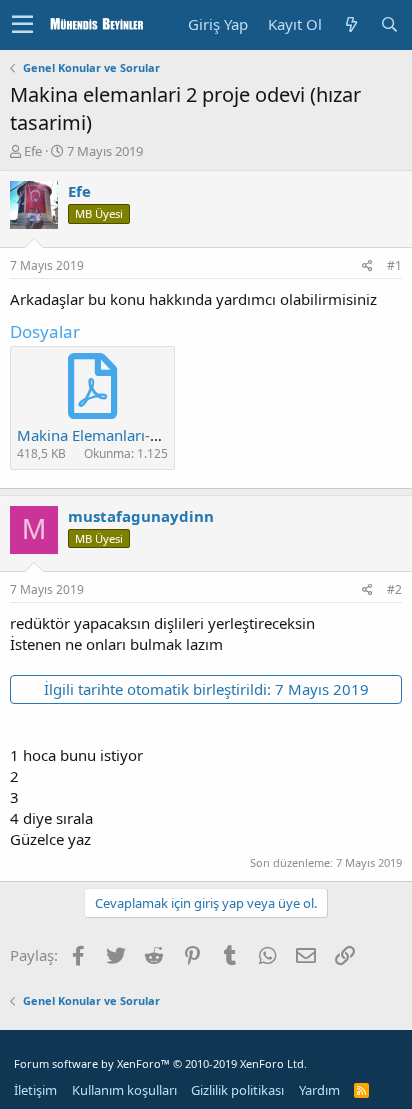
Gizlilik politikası (237, 1090)
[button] (22, 25)
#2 (394, 589)
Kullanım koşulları (124, 1090)
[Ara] (389, 24)
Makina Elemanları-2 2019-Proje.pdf (142, 435)
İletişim (35, 1090)
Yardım (319, 1090)
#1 (394, 265)
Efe (33, 151)
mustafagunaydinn (141, 516)
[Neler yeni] (351, 24)
